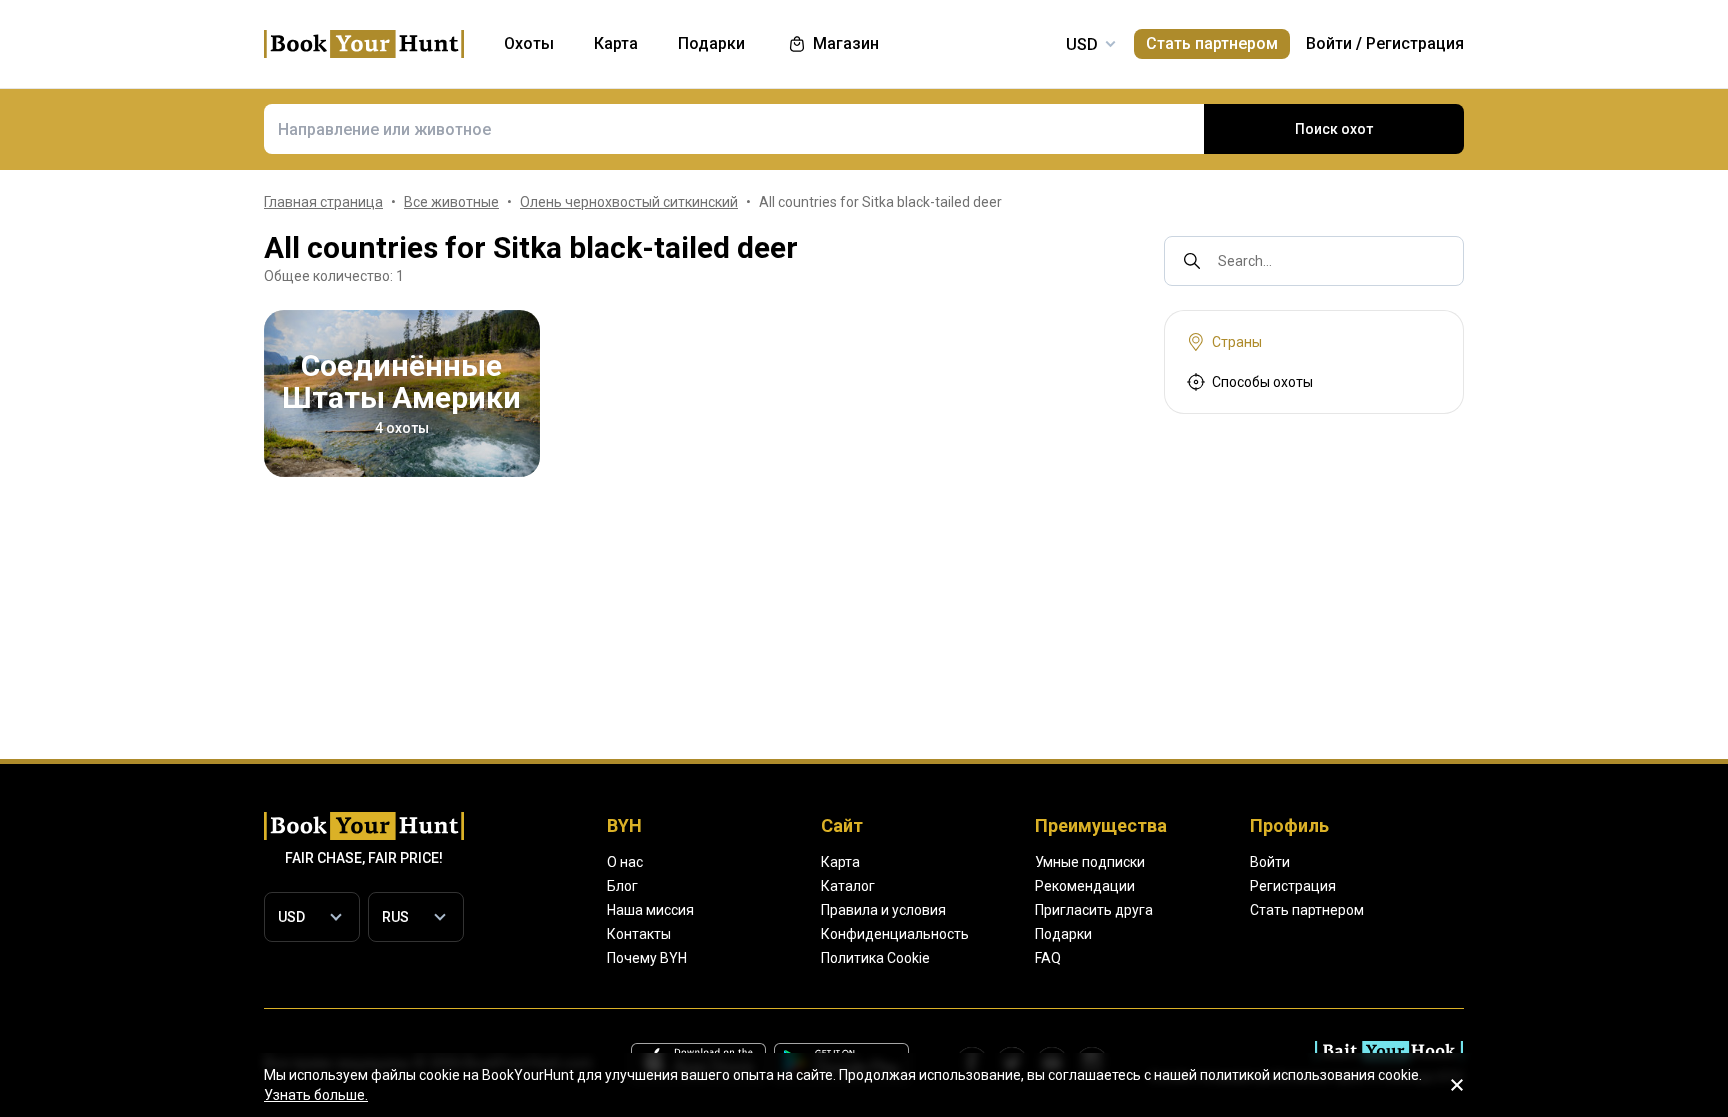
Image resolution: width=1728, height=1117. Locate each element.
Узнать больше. (316, 1095)
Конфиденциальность (895, 934)
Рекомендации (1085, 886)
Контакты (639, 934)
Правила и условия (883, 910)
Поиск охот (1334, 129)
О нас (625, 862)
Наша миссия (650, 910)
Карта (840, 862)
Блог (622, 886)
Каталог (848, 886)
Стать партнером (1212, 43)
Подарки (1063, 934)
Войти (1329, 43)
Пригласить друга (1094, 910)
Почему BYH (647, 958)
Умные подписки (1090, 862)
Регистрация (1415, 43)
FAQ (1048, 958)
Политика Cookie (875, 958)
